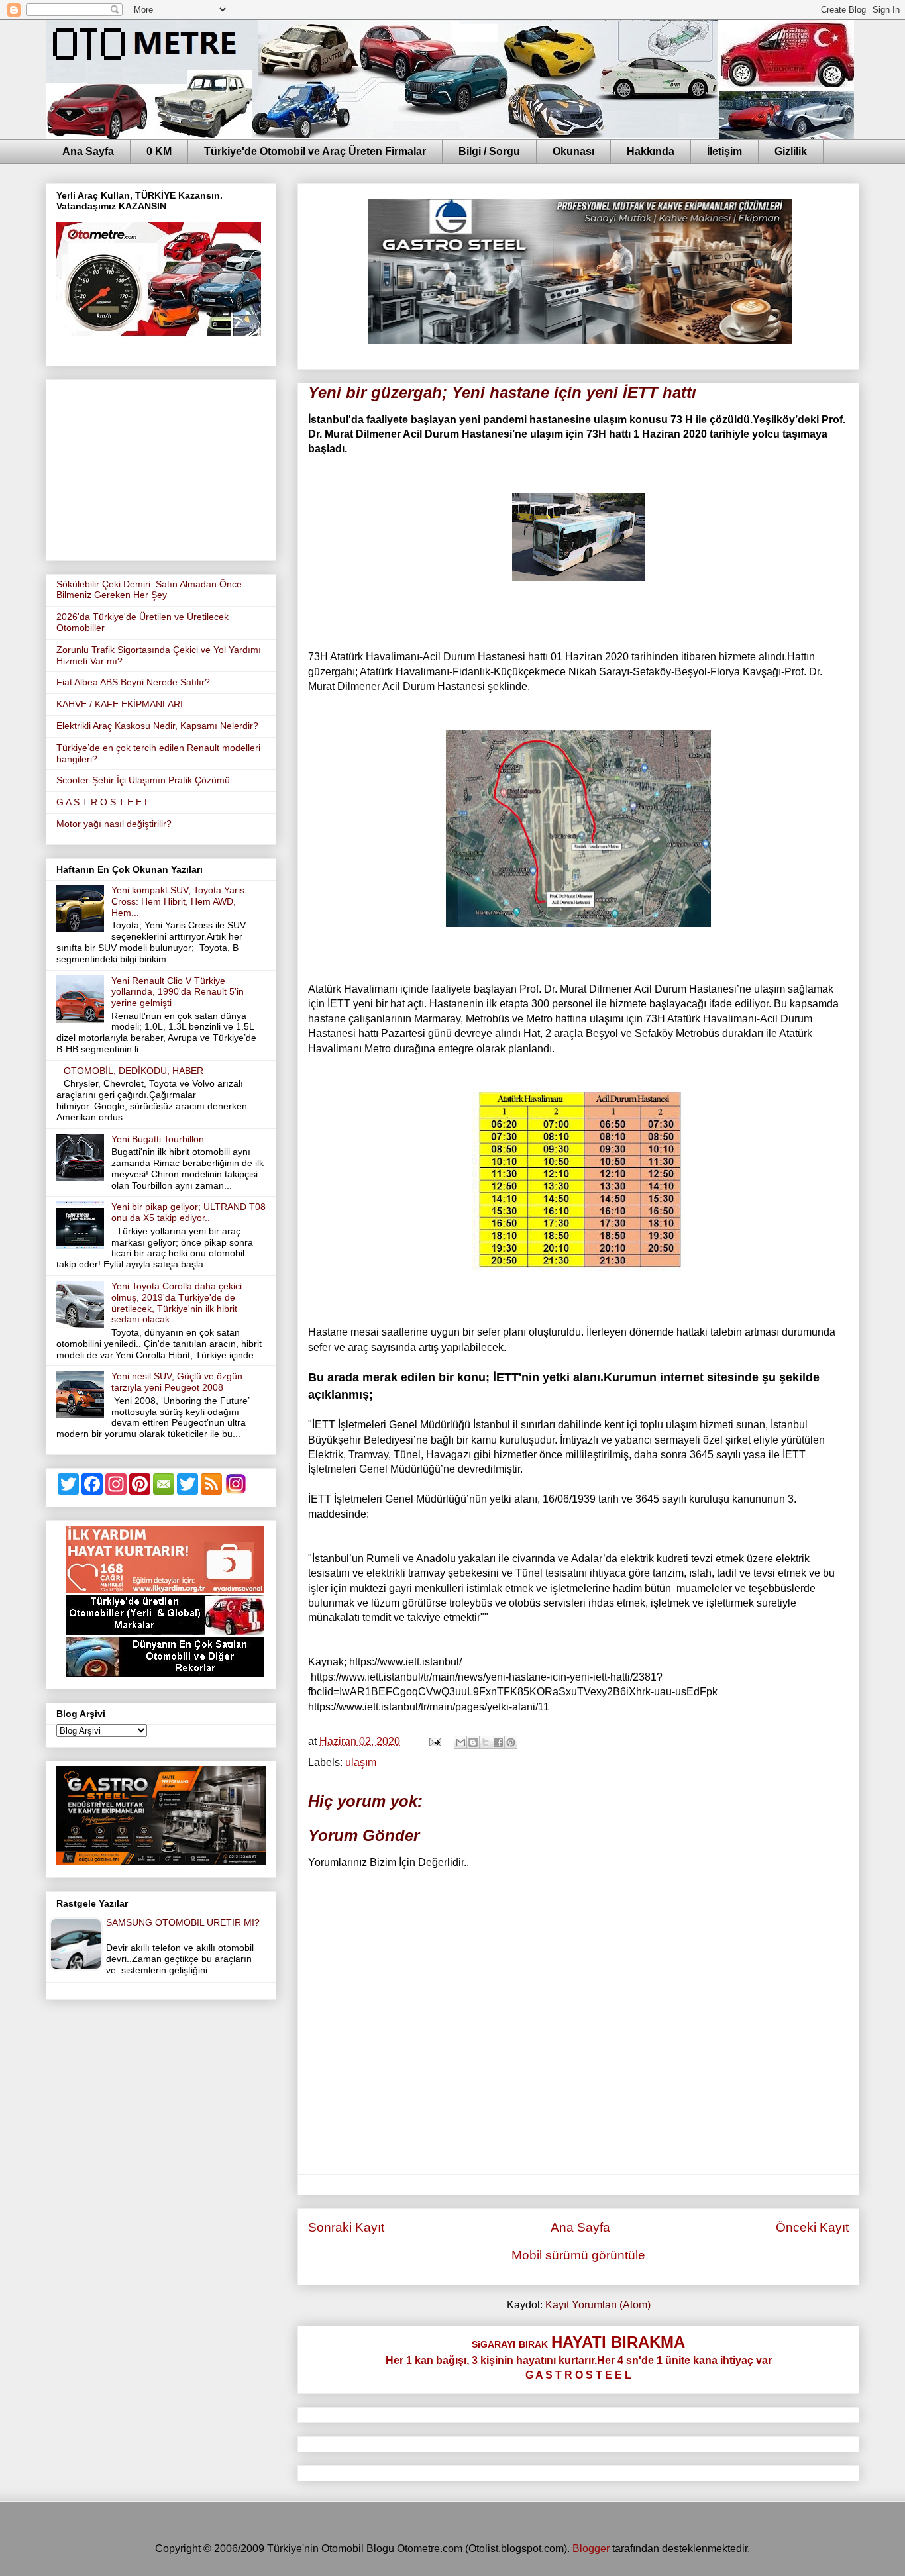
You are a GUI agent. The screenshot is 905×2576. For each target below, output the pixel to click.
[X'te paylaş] (486, 1742)
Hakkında (651, 151)
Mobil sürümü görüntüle (578, 2255)
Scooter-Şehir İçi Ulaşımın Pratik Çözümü (143, 780)
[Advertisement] (161, 468)
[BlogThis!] (473, 1742)
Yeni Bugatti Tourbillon (158, 1139)
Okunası (573, 151)
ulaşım (361, 1762)
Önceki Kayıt (812, 2227)
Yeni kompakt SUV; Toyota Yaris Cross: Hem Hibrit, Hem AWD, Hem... (178, 901)
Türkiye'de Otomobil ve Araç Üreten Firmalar (315, 151)
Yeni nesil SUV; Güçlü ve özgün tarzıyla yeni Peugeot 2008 (177, 1382)
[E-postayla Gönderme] (434, 1741)
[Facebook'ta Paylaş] (498, 1742)
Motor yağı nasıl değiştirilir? (114, 824)
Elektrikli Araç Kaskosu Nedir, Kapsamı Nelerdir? (157, 726)
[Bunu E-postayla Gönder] (460, 1742)
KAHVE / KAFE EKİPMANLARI (120, 704)
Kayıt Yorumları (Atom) (598, 2305)
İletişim (724, 151)
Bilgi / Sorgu (489, 151)
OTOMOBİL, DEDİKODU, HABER (133, 1071)
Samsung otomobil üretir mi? (183, 1922)
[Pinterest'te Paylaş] (511, 1742)
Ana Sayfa (88, 151)
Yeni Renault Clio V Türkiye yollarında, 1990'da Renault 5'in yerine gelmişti (178, 992)
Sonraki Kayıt (346, 2227)
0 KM (159, 151)
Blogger (591, 2549)
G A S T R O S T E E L (103, 802)
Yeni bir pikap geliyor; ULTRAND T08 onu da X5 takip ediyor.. (188, 1212)
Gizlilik (791, 151)
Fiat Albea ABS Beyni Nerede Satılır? (133, 682)
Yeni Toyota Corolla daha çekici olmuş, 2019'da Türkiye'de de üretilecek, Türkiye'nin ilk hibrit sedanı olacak (177, 1303)
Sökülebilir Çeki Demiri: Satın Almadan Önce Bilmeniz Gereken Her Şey (149, 590)
